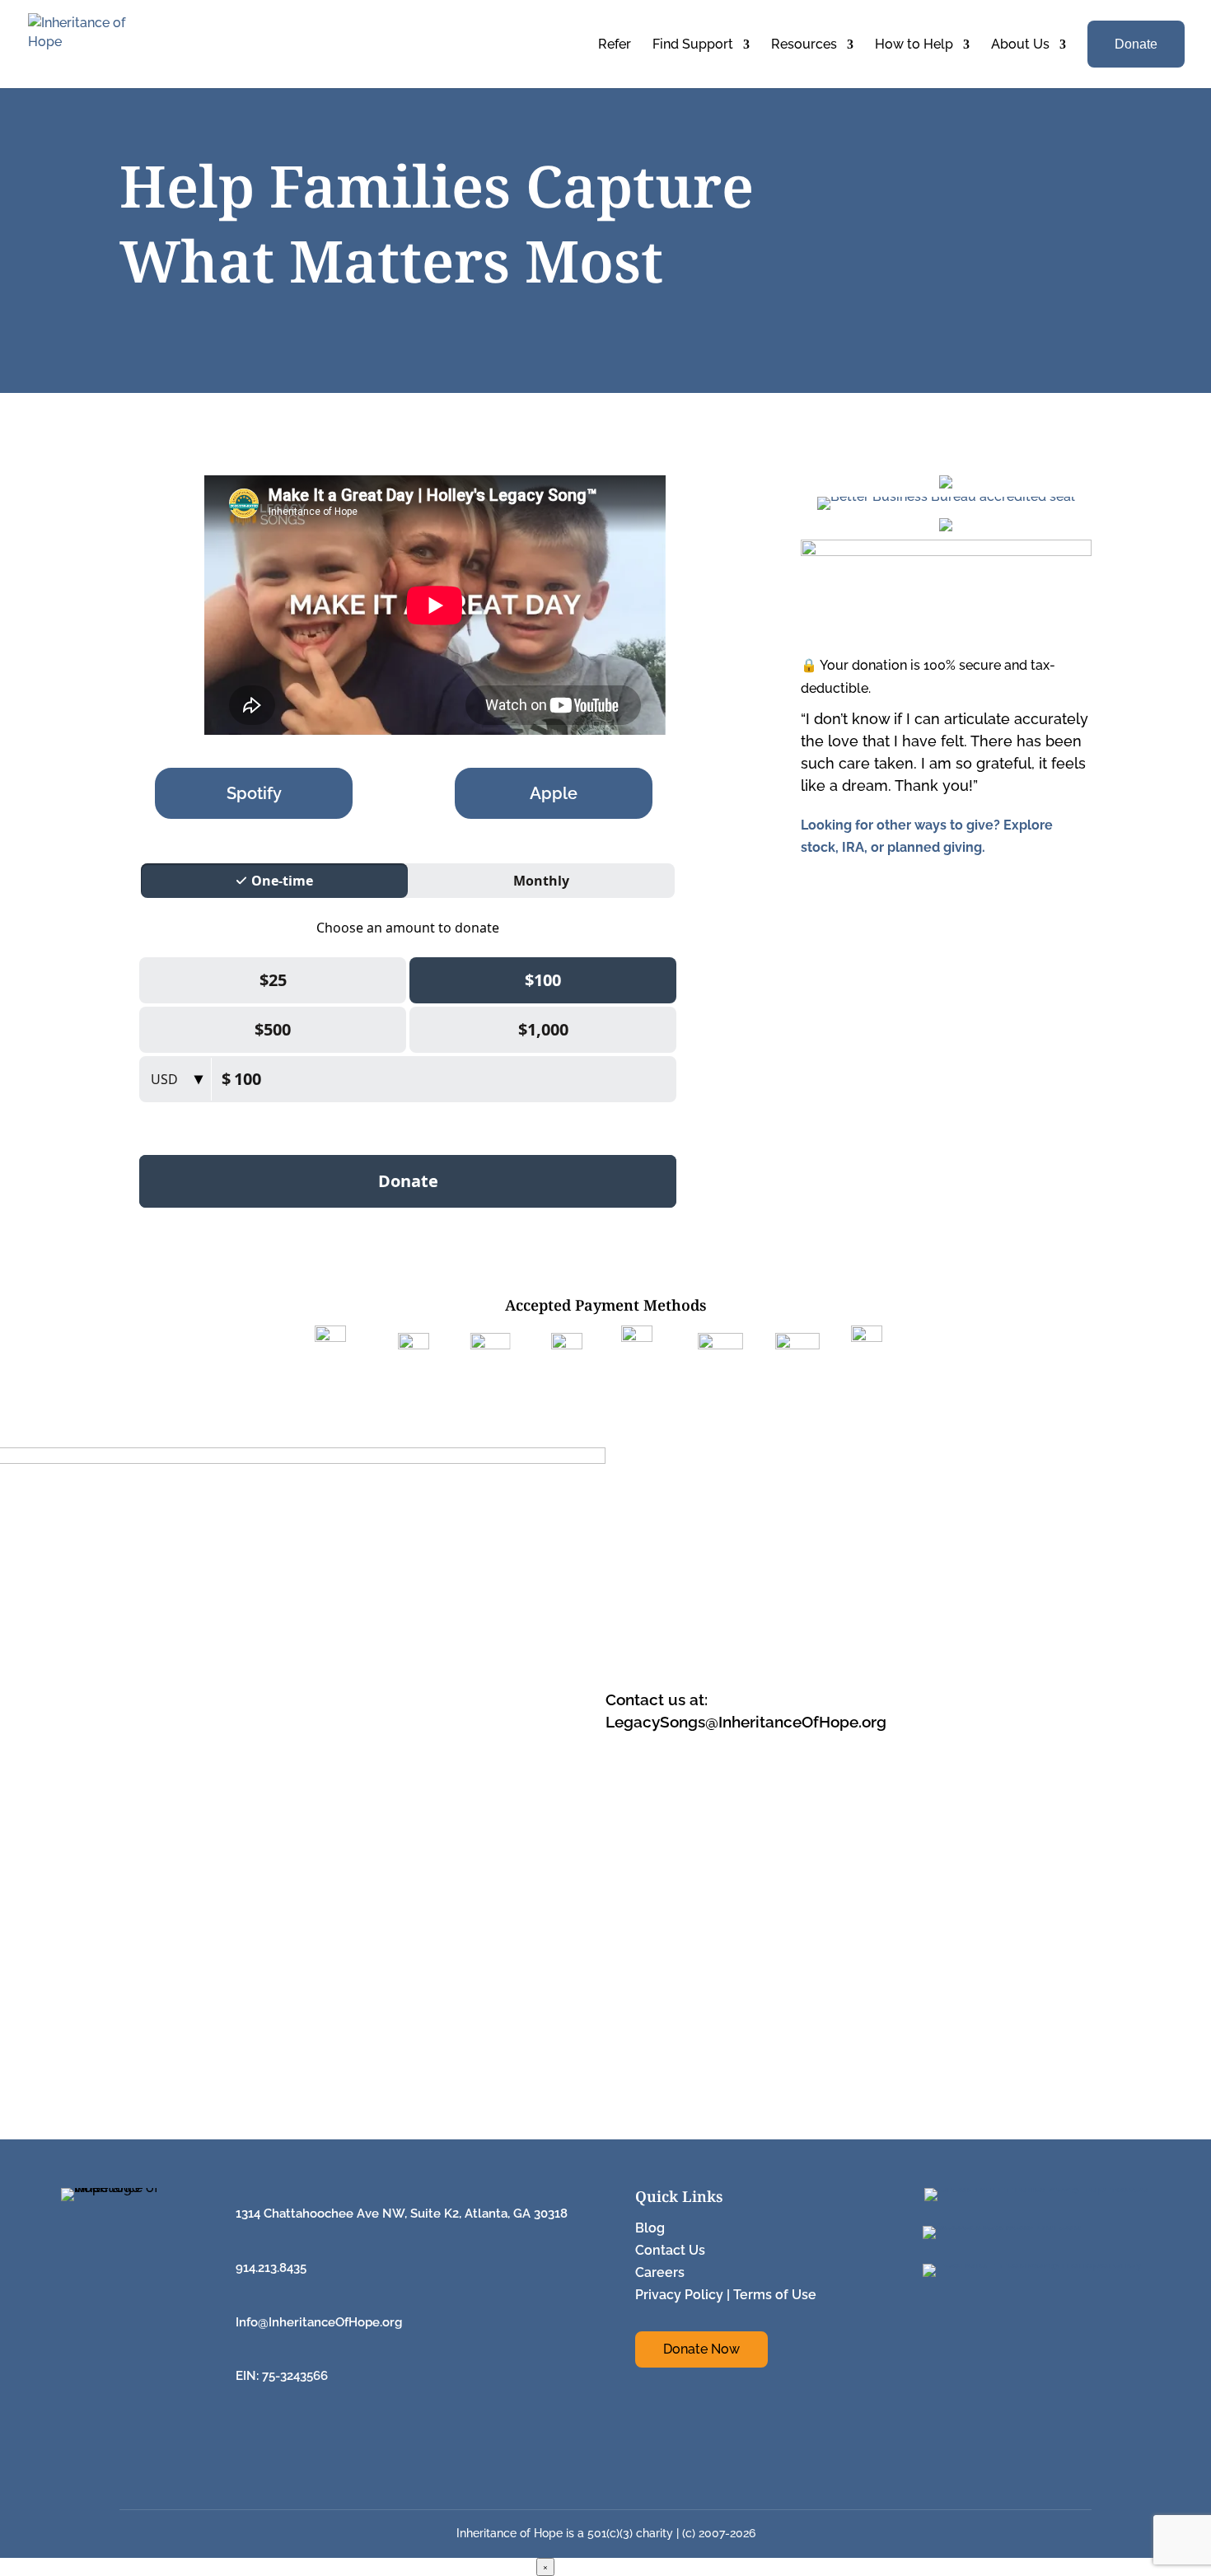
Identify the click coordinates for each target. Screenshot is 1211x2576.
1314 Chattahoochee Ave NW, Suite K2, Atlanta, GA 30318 (402, 2214)
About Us (1020, 44)
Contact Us (670, 2250)
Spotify (254, 793)
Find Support (693, 44)
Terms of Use (775, 2295)
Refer (615, 44)
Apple (554, 793)
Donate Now (701, 2349)
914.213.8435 (271, 2268)
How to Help (914, 44)
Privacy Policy (679, 2295)
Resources (804, 44)
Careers (660, 2272)
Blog (650, 2228)
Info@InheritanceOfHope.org (319, 2322)
